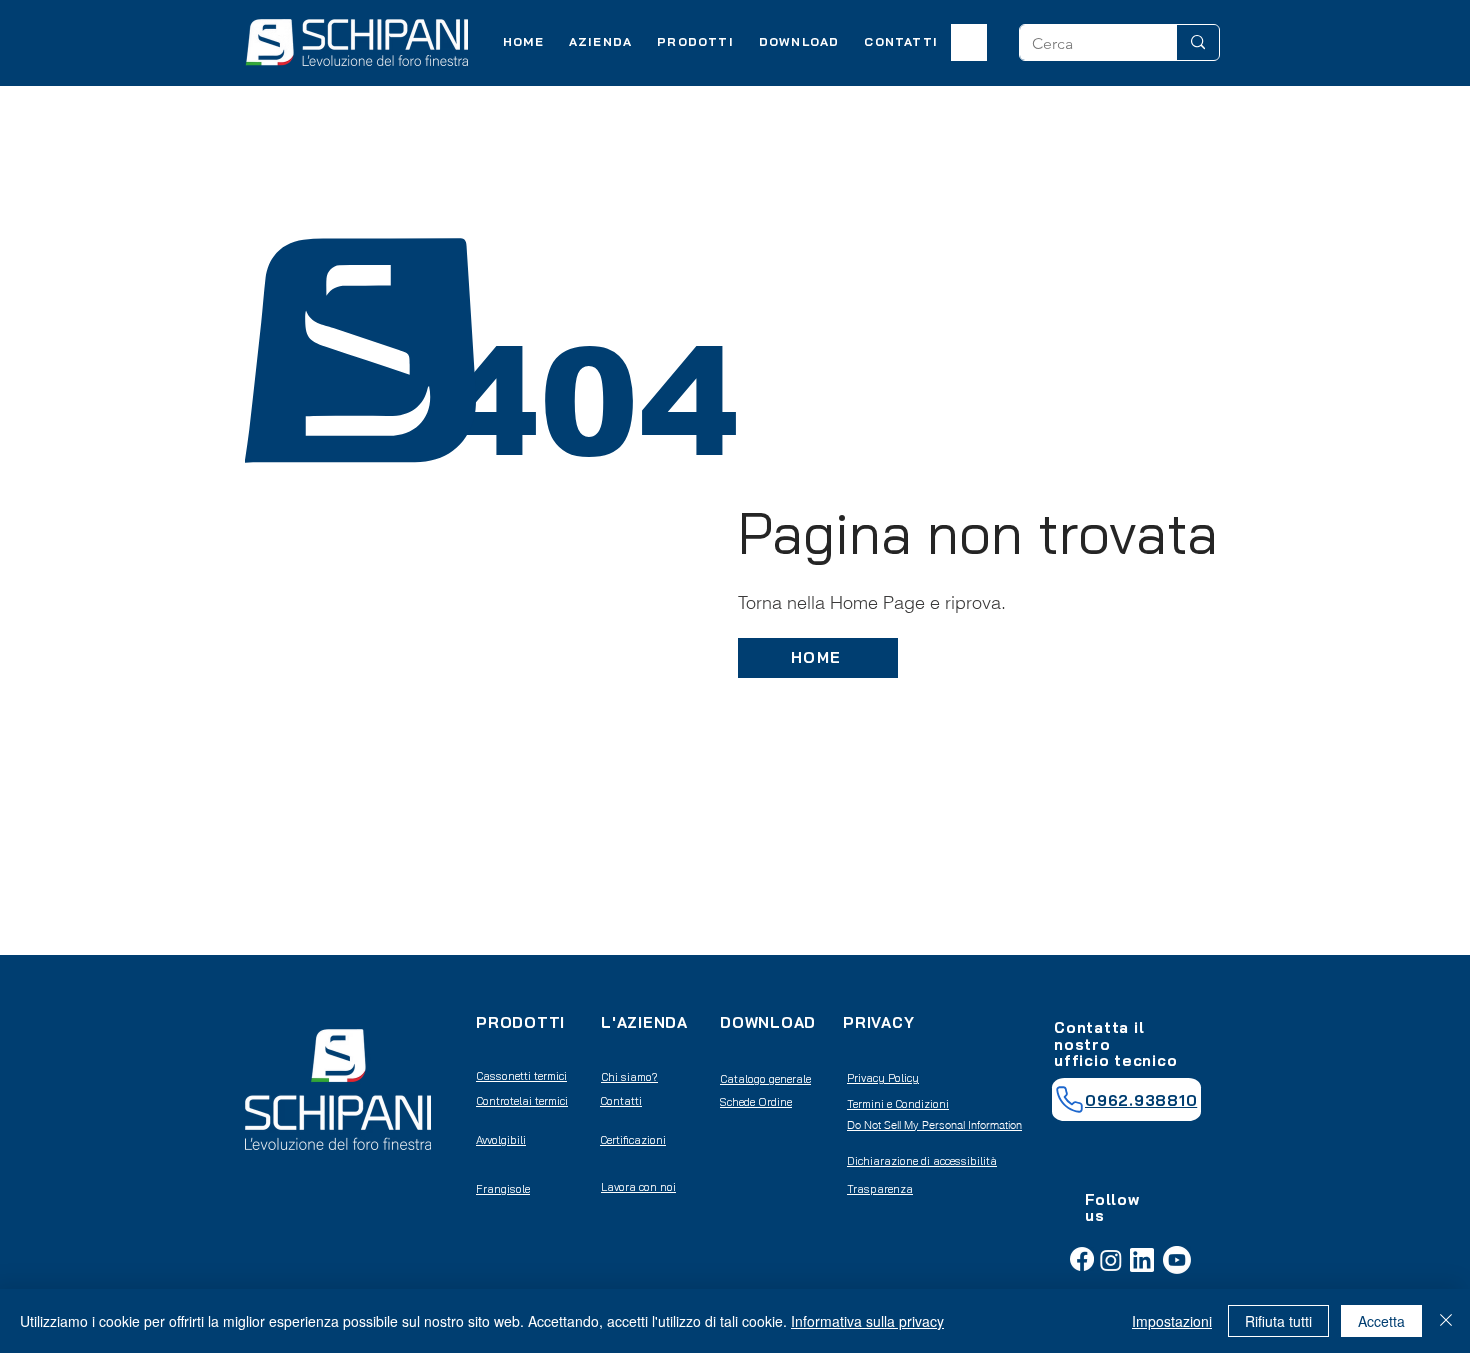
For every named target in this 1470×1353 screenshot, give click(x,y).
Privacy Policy (883, 1078)
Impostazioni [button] (1172, 1321)
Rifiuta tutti (1278, 1321)
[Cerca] (1197, 42)
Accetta (1381, 1321)
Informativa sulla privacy (867, 1321)
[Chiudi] (1446, 1321)
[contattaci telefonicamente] (1069, 1100)
